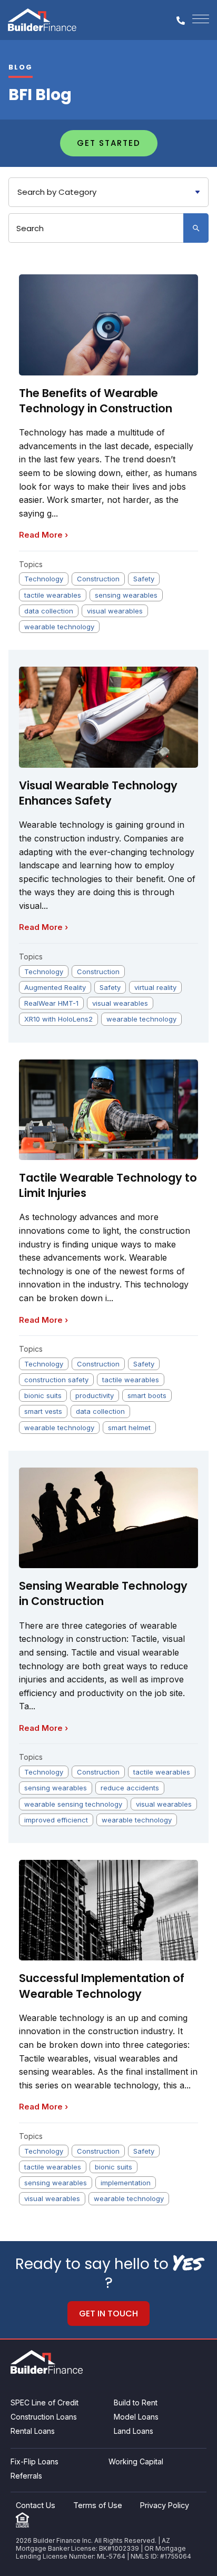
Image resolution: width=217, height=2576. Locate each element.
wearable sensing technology (73, 1804)
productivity (95, 1395)
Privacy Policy (165, 2505)
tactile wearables (53, 595)
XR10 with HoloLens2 (58, 1019)
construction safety (56, 1380)
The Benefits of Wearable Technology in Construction (96, 401)
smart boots (147, 1395)
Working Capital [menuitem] (136, 2461)
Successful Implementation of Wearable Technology (102, 1986)
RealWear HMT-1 (51, 1003)
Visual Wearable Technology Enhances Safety (98, 793)
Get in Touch (108, 2314)
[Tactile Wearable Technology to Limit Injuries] (108, 1110)
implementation (126, 2183)
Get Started (109, 143)
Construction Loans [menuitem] (44, 2417)
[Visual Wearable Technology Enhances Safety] (108, 717)
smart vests (43, 1411)
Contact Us (36, 2505)
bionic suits (43, 1395)
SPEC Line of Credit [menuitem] (45, 2402)
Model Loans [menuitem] (136, 2417)
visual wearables (115, 611)
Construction (98, 579)
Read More (43, 535)
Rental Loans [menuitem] (33, 2431)
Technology (44, 579)
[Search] (196, 228)
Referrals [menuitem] (26, 2476)
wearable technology (59, 627)
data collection (49, 611)
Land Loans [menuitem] (134, 2431)
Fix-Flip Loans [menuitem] (34, 2461)
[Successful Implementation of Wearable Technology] (108, 1910)
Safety (144, 579)
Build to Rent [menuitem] (136, 2402)
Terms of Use (98, 2505)
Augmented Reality (55, 987)
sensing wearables (126, 595)
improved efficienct (56, 1820)
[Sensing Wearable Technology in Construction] (108, 1518)
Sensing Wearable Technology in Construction (103, 1593)
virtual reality (155, 987)
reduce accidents (130, 1788)
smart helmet (129, 1428)
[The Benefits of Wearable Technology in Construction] (108, 325)
